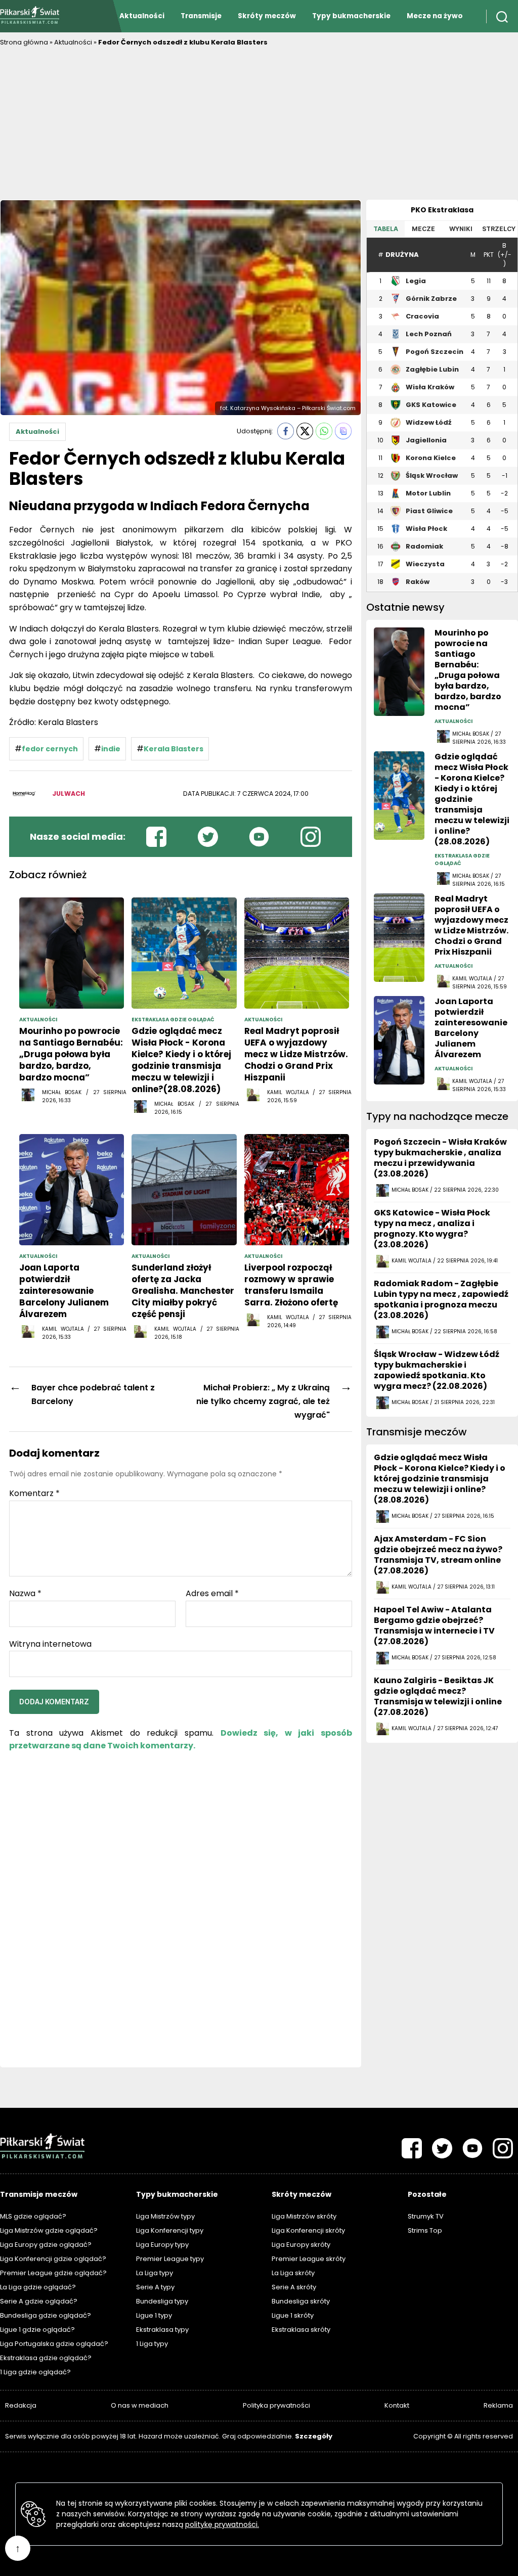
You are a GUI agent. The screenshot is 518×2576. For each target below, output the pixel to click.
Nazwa (25, 1594)
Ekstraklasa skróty (301, 2330)
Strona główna (24, 42)
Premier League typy (170, 2259)
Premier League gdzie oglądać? (53, 2273)
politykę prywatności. (222, 2524)
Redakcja (21, 2405)
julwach (69, 794)
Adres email (212, 1594)
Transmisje (201, 16)
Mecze (423, 229)
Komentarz (34, 1494)
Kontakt (397, 2405)
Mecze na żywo (435, 16)
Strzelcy (499, 229)
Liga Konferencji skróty (308, 2230)
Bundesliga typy (162, 2301)
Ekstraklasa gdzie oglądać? (46, 2358)
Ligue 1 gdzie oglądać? (37, 2330)
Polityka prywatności (276, 2405)
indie (111, 749)
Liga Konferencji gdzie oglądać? (53, 2259)
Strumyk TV (426, 2216)
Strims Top (425, 2230)
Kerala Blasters (174, 749)
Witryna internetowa (50, 1643)
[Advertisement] (259, 124)
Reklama (498, 2405)
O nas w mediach (140, 2405)
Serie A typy (155, 2287)
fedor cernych (50, 749)
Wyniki (461, 229)
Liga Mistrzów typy (165, 2216)
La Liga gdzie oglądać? (38, 2287)
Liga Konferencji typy (170, 2230)
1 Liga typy (152, 2344)
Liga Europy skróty (301, 2245)
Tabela (386, 229)
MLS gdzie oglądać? (33, 2216)
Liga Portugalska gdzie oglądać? (54, 2344)
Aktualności (142, 16)
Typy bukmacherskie (351, 16)
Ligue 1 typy (154, 2315)
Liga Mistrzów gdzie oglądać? (49, 2230)
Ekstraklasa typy (162, 2330)
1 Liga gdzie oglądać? (35, 2372)
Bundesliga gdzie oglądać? (46, 2315)
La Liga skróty (293, 2273)
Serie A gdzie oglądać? (39, 2301)
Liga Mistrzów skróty (304, 2216)
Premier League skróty (309, 2259)
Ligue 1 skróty (293, 2315)
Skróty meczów (267, 16)
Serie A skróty (294, 2287)
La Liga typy (155, 2273)
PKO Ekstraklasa (442, 210)
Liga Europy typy (162, 2245)
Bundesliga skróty (301, 2301)
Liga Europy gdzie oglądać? (46, 2245)
